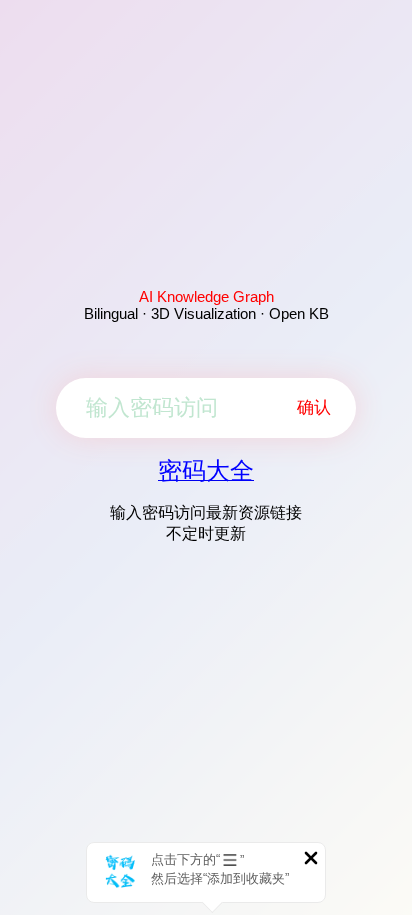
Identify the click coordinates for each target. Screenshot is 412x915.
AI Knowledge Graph (206, 296)
